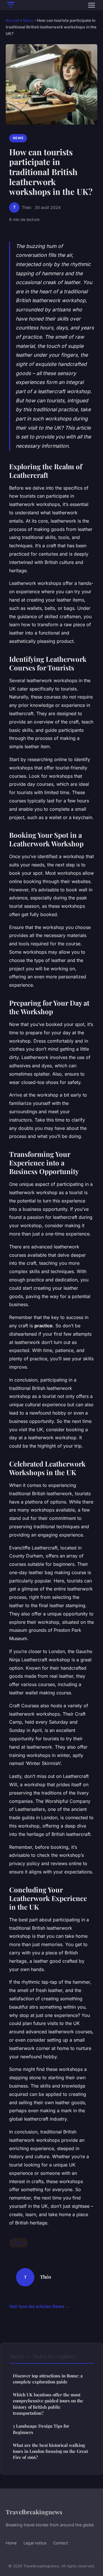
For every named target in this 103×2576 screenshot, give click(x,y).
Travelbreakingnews (34, 2512)
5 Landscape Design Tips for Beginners (41, 2429)
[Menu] (92, 5)
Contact (61, 2543)
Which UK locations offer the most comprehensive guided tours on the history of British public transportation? (48, 2404)
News (28, 20)
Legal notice (35, 2543)
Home (11, 2543)
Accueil (12, 20)
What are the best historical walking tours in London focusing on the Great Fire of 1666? (50, 2451)
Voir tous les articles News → (39, 2306)
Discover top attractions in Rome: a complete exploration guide (48, 2379)
